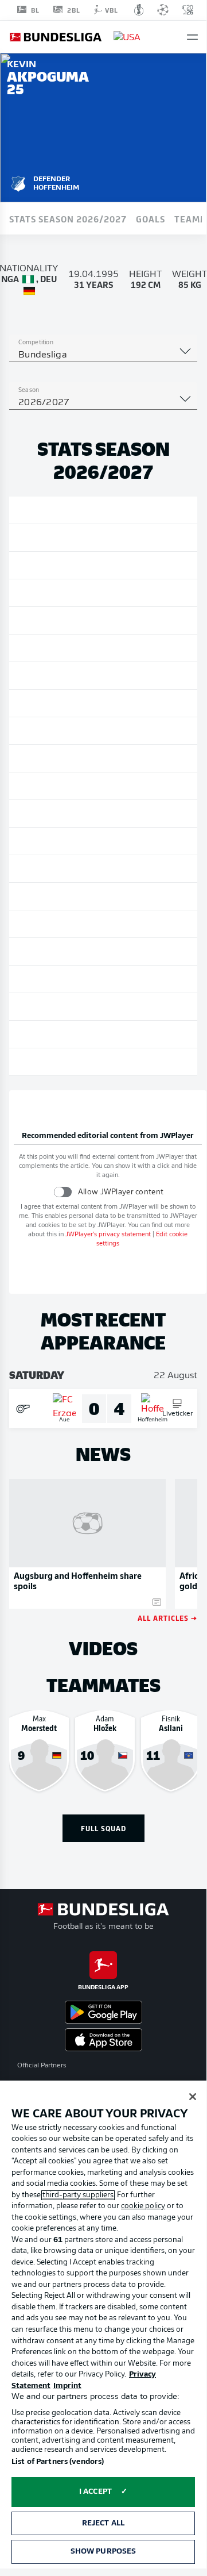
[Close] (193, 2097)
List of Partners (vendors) (58, 2462)
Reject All (103, 2523)
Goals (151, 218)
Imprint (67, 2386)
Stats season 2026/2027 (68, 218)
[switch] (63, 1192)
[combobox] (103, 355)
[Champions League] (163, 10)
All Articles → (167, 1618)
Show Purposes (103, 2552)
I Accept (95, 2492)
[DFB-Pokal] (139, 10)
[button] (192, 37)
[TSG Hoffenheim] (18, 182)
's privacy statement (108, 1235)
